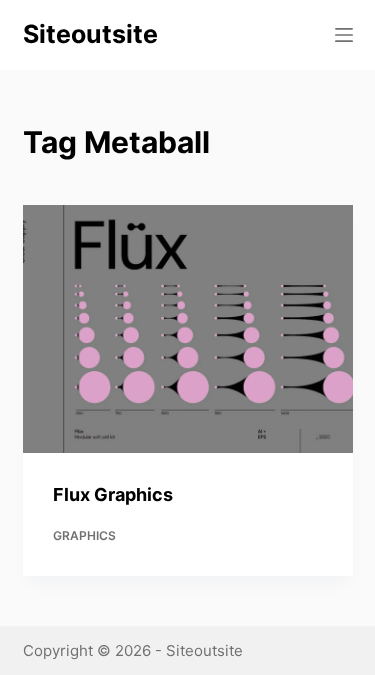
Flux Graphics (113, 494)
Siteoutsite (90, 34)
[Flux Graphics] (188, 329)
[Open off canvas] (344, 35)
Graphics (84, 535)
